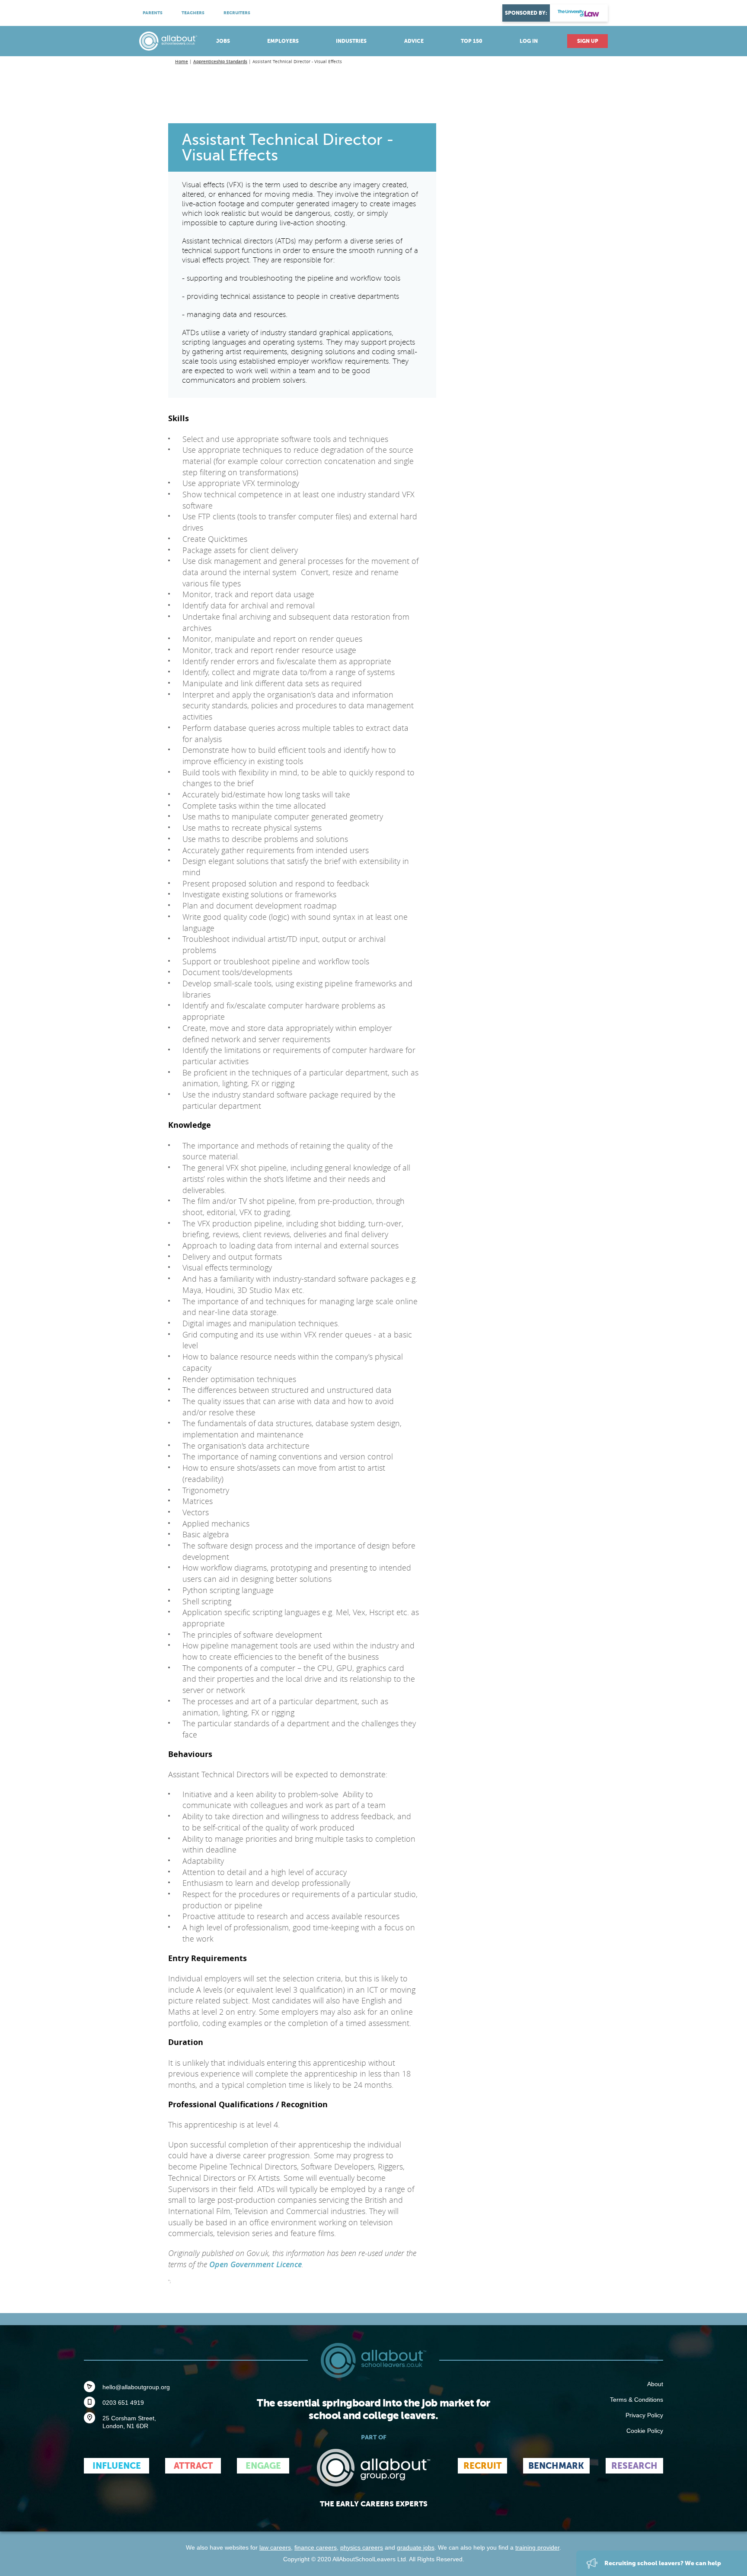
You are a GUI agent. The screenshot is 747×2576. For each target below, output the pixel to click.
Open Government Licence (255, 2264)
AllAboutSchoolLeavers (168, 41)
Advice (414, 41)
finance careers (316, 2547)
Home (182, 62)
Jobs (223, 41)
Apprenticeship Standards (220, 62)
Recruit (482, 2466)
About (655, 2384)
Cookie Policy (645, 2431)
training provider (537, 2547)
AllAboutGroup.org (373, 2468)
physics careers (362, 2547)
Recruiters (237, 13)
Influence (117, 2466)
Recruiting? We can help (662, 2563)
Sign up (588, 41)
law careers (275, 2547)
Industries (351, 41)
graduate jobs (416, 2547)
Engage (263, 2466)
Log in (529, 41)
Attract (193, 2466)
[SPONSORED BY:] (579, 13)
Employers (283, 41)
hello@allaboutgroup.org (136, 2387)
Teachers (193, 13)
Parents (153, 13)
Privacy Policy (644, 2415)
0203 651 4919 (123, 2403)
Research (634, 2466)
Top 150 (472, 41)
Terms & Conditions (637, 2400)
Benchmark (556, 2466)
